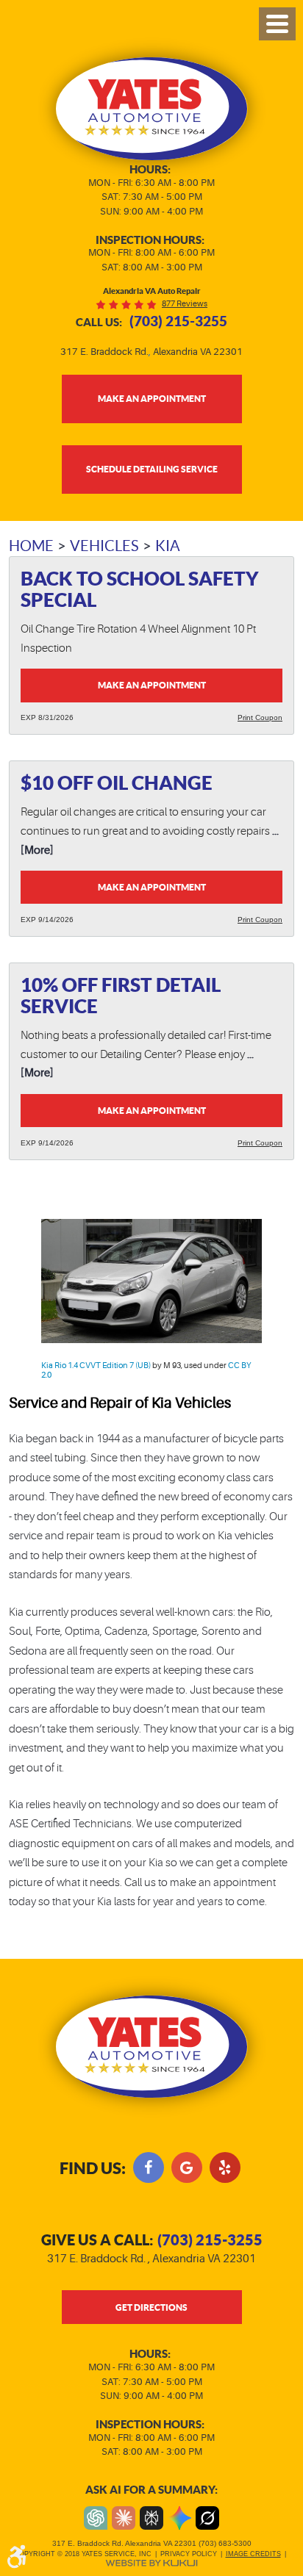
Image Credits (253, 2554)
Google (187, 2167)
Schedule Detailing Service (152, 469)
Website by (151, 2563)
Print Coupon (260, 717)
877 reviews (185, 304)
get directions (151, 2307)
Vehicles (104, 546)
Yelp (225, 2167)
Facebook (149, 2167)
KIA (168, 546)
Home (31, 546)
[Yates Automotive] (152, 109)
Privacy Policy (189, 2554)
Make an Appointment (152, 685)
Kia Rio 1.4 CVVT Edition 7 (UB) (96, 1366)
